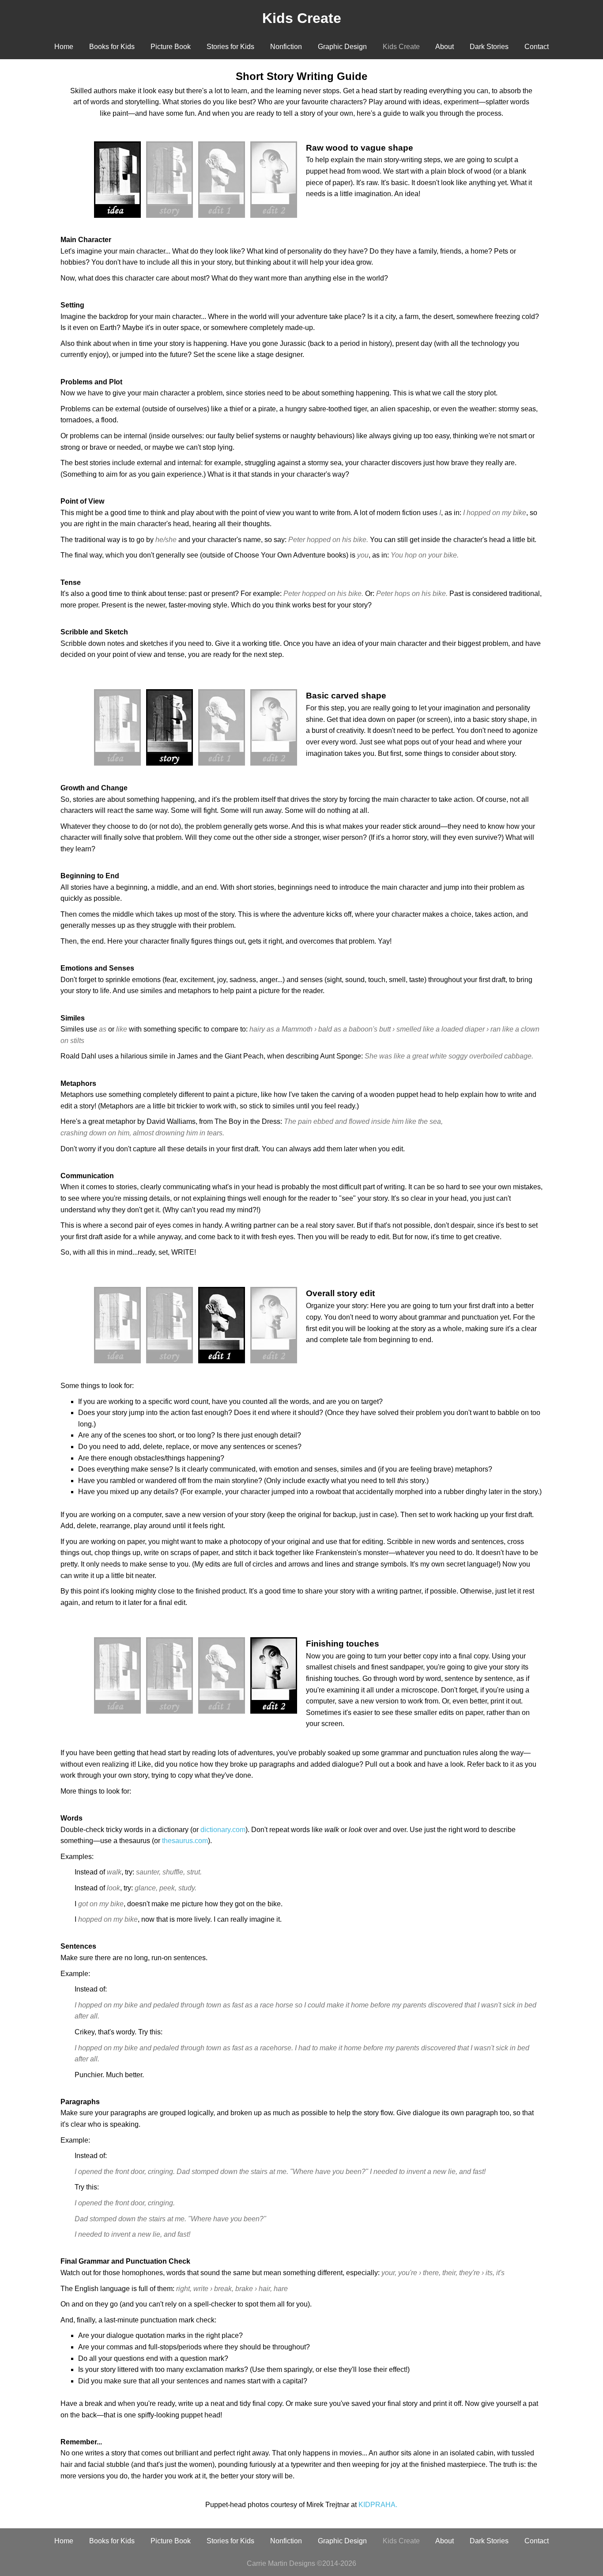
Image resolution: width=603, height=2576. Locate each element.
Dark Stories (489, 47)
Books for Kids (112, 47)
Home (64, 47)
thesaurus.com (185, 1841)
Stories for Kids (230, 47)
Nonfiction (286, 47)
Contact (537, 47)
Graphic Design (342, 47)
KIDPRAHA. (378, 2505)
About (445, 47)
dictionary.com (223, 1830)
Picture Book (171, 47)
